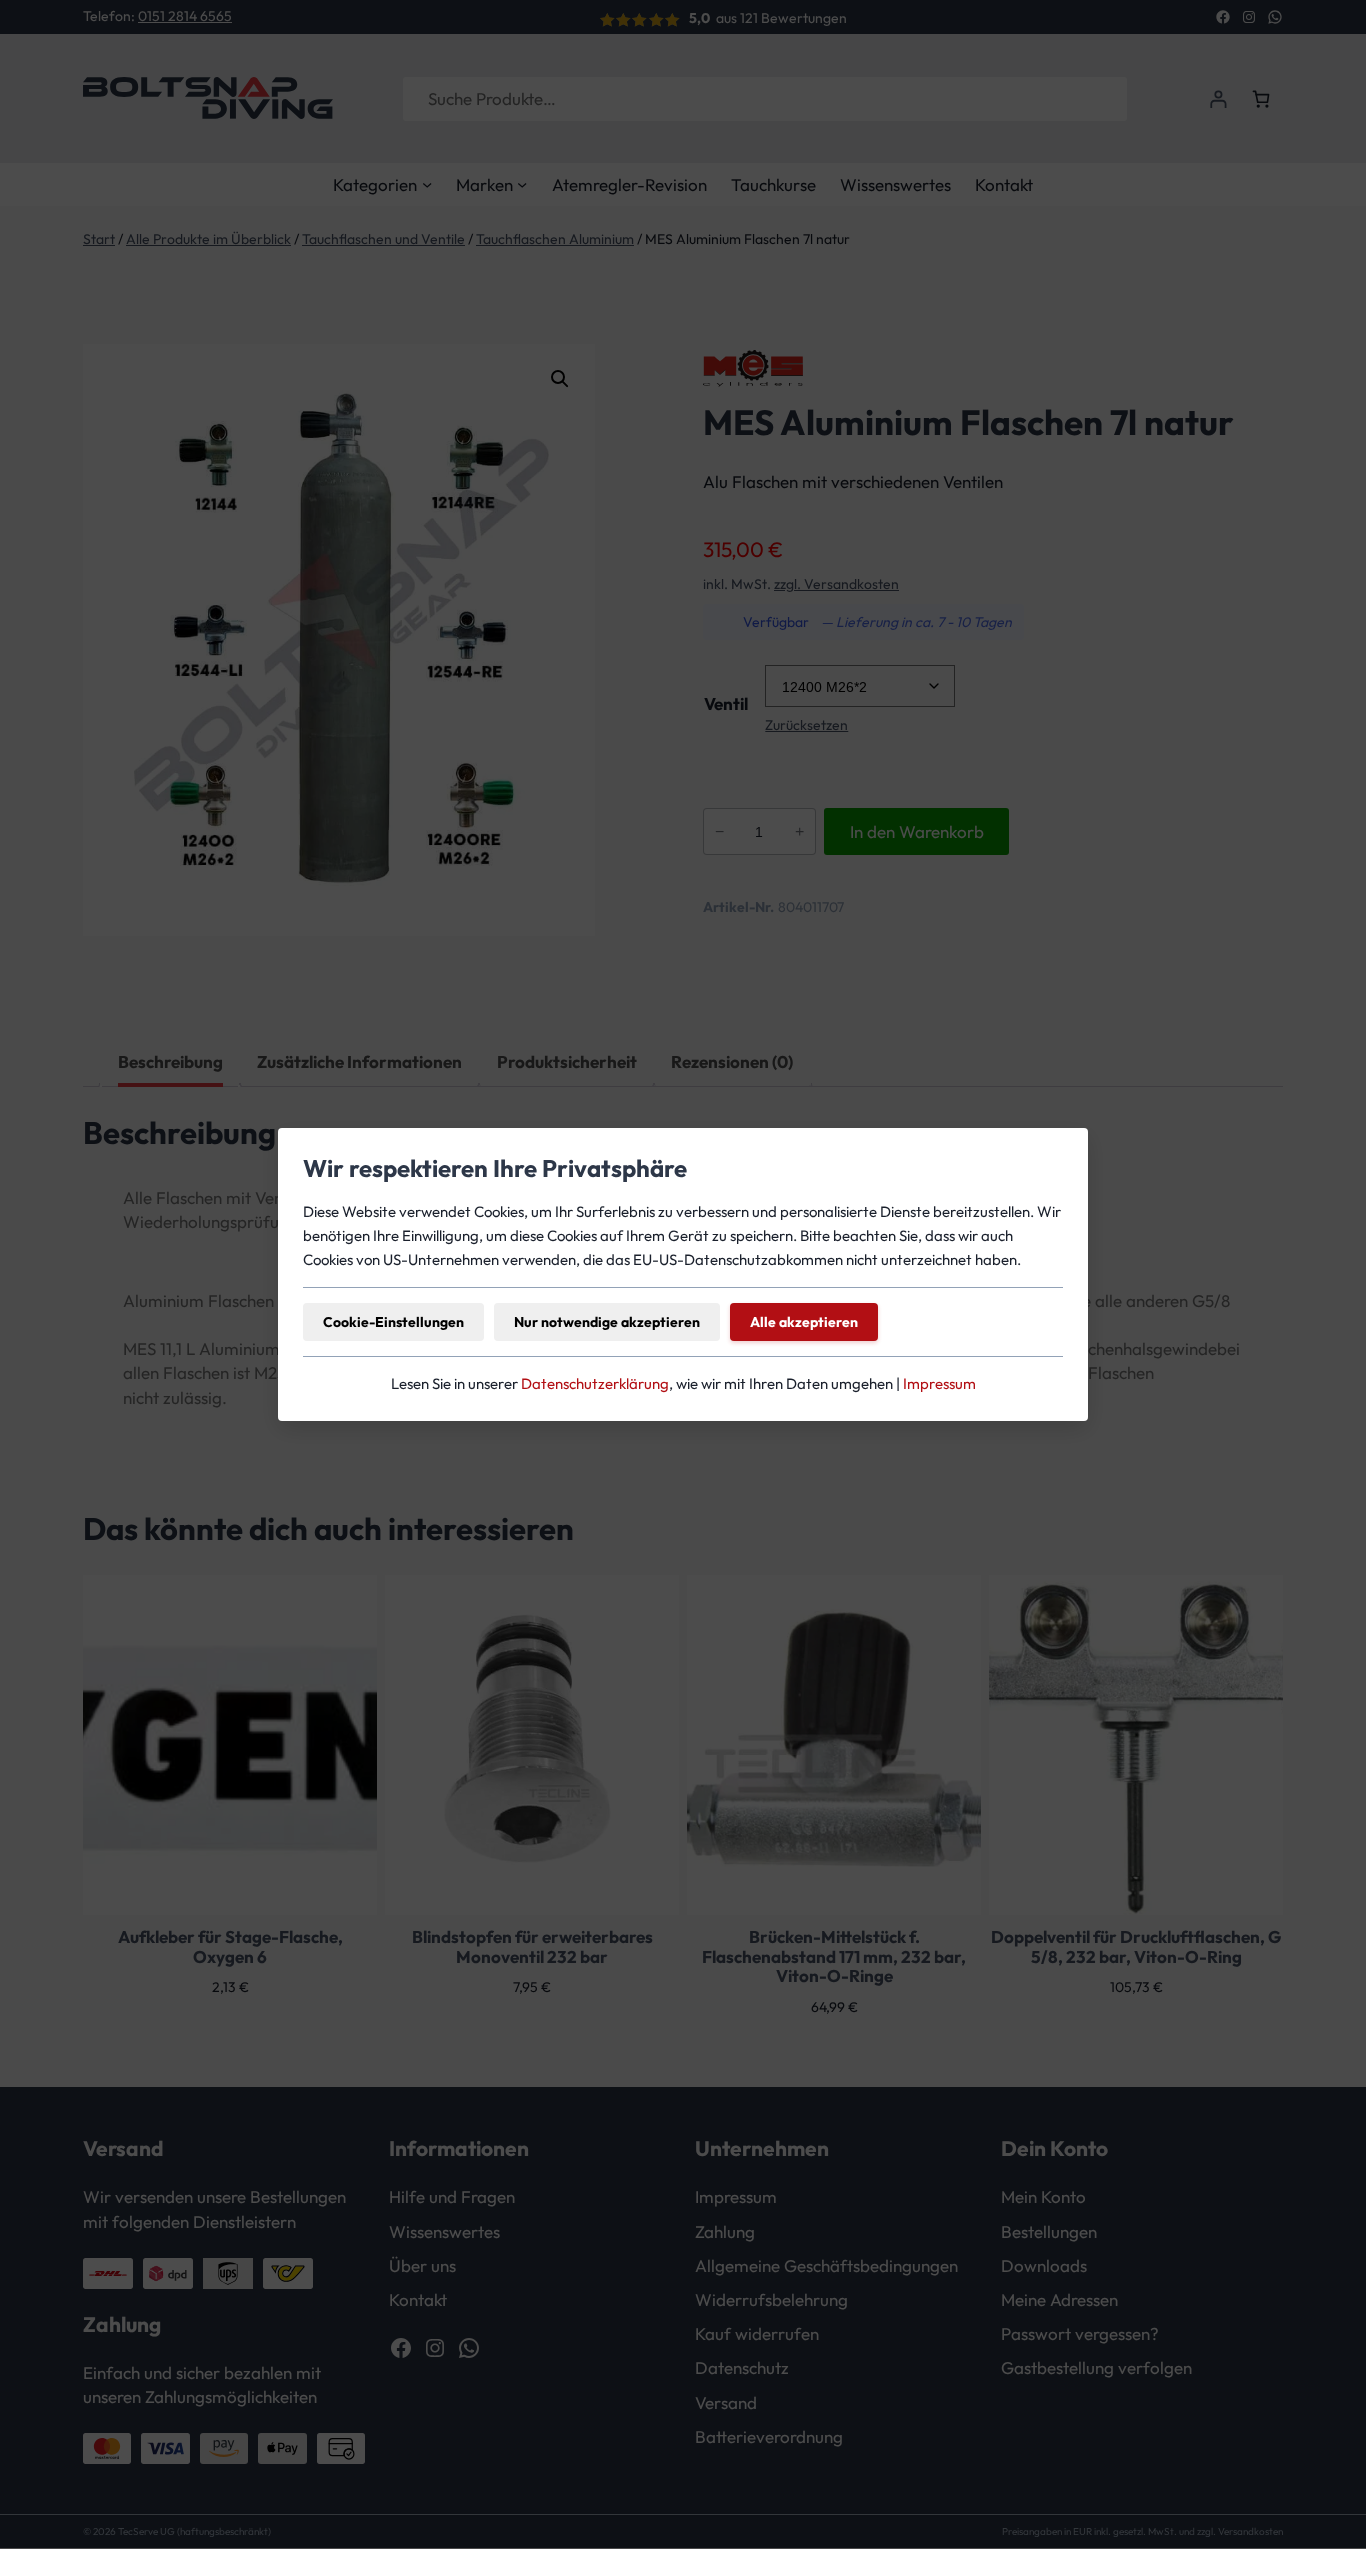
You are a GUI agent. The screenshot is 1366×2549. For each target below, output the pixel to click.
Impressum (939, 1383)
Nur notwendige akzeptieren (607, 1322)
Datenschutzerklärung (595, 1383)
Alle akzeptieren (804, 1322)
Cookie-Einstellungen (393, 1322)
